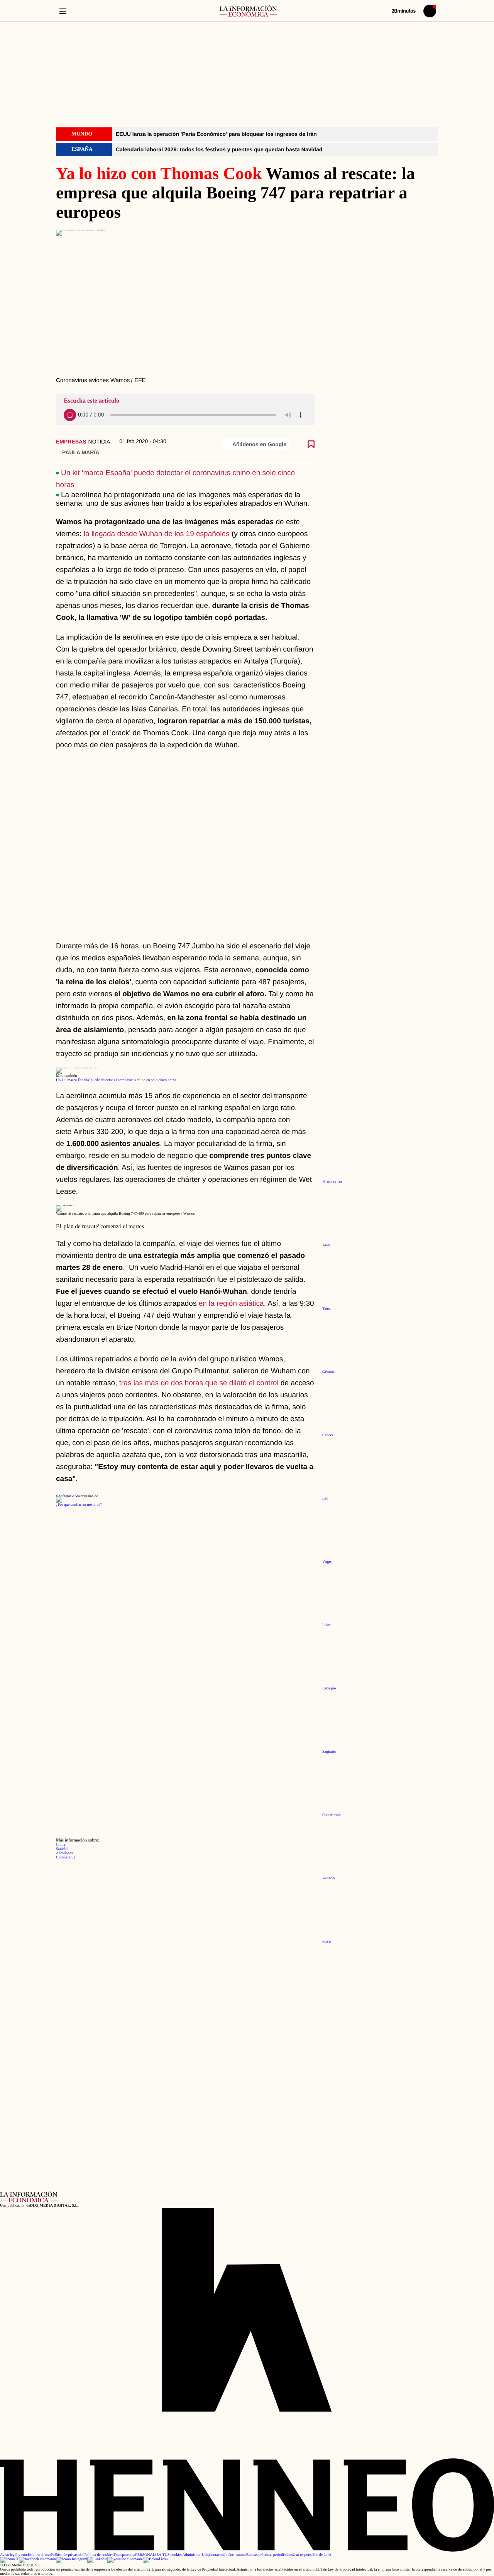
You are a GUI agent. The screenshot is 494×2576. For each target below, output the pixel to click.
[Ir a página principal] (248, 11)
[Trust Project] (74, 1496)
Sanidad (62, 1849)
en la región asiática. (232, 1304)
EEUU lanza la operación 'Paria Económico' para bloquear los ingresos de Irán (216, 134)
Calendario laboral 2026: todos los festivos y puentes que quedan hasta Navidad (219, 149)
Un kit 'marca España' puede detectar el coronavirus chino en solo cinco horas (116, 1080)
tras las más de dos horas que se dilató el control (200, 1383)
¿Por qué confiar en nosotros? (79, 1505)
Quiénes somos (234, 2555)
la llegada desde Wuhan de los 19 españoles (156, 534)
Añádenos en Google (259, 444)
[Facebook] (37, 2559)
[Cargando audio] (70, 415)
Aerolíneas (64, 1853)
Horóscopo (332, 1182)
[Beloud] (155, 2559)
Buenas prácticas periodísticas (270, 2555)
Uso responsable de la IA (312, 2555)
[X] (9, 2559)
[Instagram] (72, 2559)
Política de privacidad (67, 2555)
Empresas (71, 442)
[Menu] (63, 11)
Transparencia (124, 2555)
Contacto (216, 2555)
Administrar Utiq (195, 2555)
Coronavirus (65, 1858)
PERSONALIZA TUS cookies (159, 2555)
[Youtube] (125, 2559)
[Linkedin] (97, 2559)
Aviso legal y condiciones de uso (25, 2555)
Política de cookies (99, 2555)
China (61, 1845)
